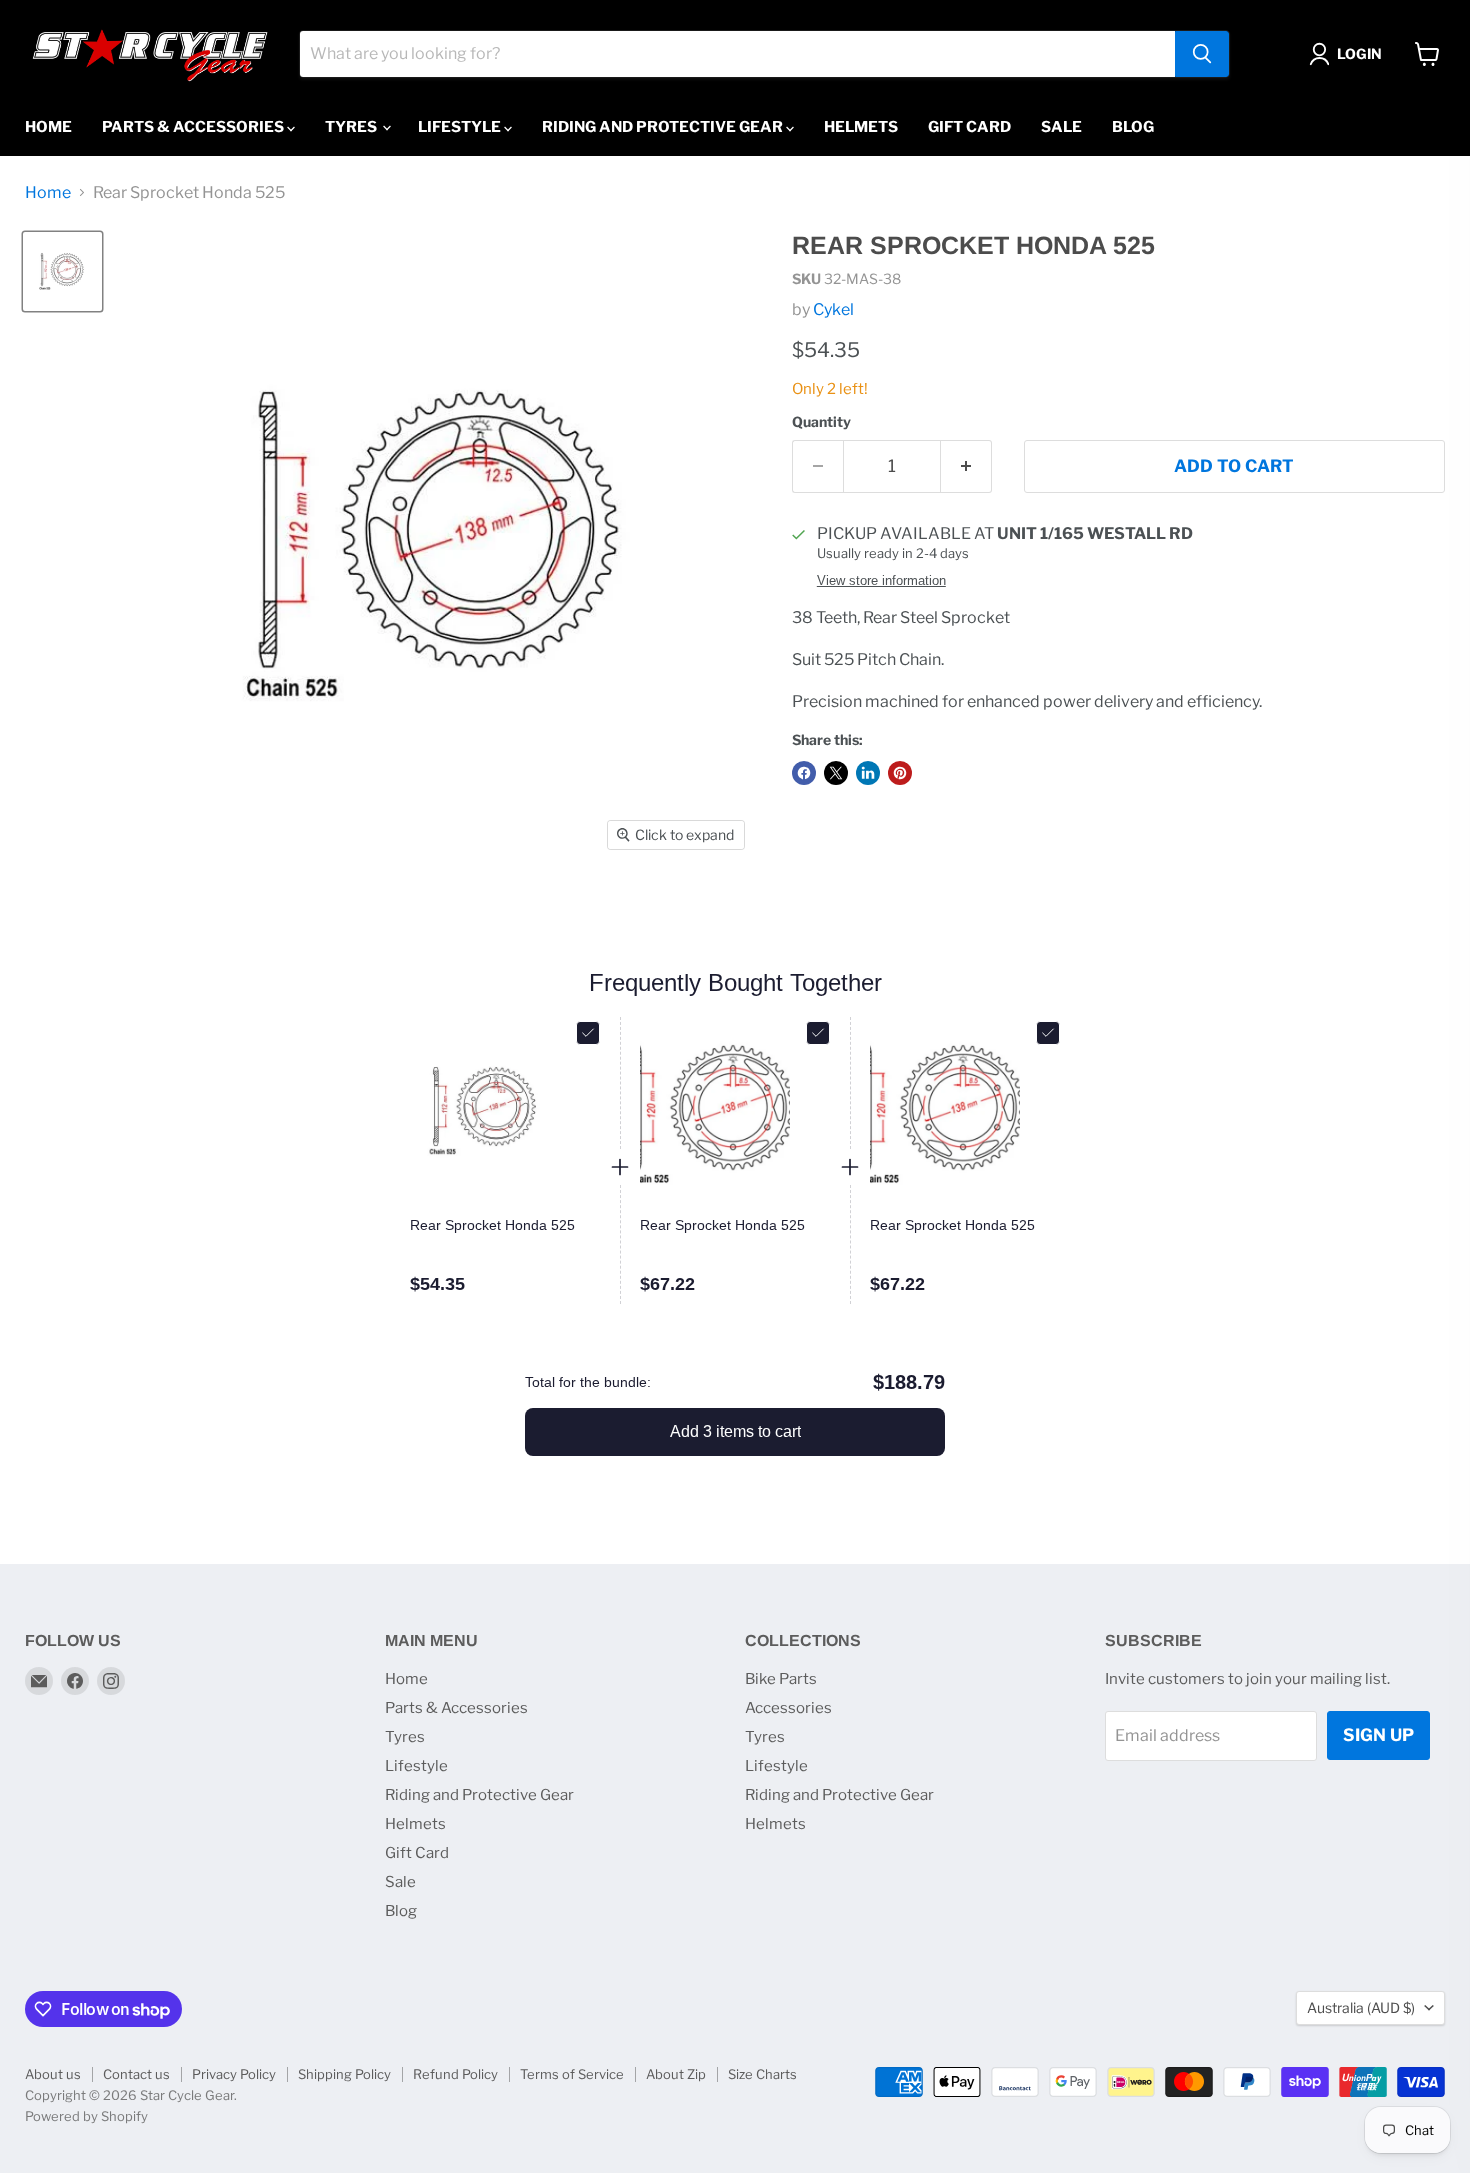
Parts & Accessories (194, 127)
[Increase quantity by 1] (966, 467)
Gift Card (969, 127)
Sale (1061, 127)
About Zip (676, 2074)
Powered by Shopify (86, 2116)
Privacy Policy (234, 2074)
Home (48, 127)
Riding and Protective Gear (664, 127)
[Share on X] (836, 773)
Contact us (136, 2074)
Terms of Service (572, 2074)
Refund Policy (455, 2074)
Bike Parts (781, 1679)
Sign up (1378, 1735)
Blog (1133, 127)
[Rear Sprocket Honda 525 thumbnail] (62, 271)
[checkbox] (588, 1033)
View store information (881, 581)
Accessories (788, 1708)
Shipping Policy (344, 2074)
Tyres (352, 127)
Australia (1361, 2007)
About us (53, 2074)
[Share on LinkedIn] (868, 773)
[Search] (1202, 54)
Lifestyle (461, 127)
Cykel (833, 309)
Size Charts (762, 2074)
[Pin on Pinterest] (900, 773)
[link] (505, 1225)
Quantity (821, 422)
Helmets (861, 127)
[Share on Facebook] (804, 773)
